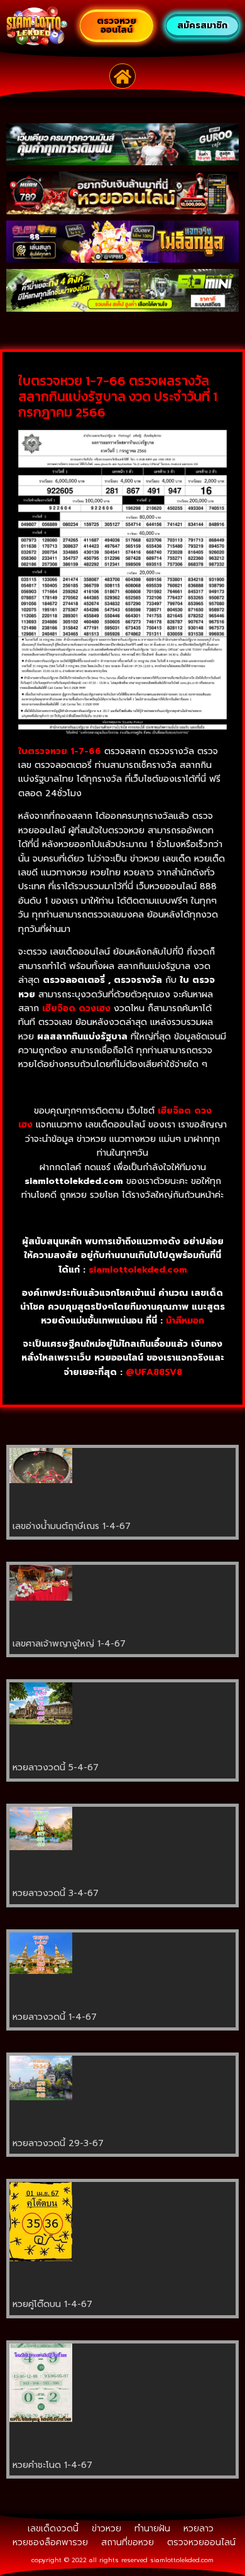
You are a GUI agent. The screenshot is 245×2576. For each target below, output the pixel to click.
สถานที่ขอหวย (128, 2542)
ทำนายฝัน (152, 2529)
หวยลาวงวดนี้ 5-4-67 (56, 1768)
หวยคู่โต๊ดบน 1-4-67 (52, 2304)
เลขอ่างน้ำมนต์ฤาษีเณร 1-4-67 (72, 1526)
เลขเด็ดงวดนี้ (53, 2529)
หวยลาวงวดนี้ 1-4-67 (55, 2017)
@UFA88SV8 (154, 1372)
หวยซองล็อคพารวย (50, 2542)
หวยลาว (199, 2529)
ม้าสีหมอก (185, 1321)
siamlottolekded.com (182, 2560)
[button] (123, 76)
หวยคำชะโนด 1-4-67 (52, 2465)
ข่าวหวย (106, 2529)
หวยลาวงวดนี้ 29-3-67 (58, 2143)
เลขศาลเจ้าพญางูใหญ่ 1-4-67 (69, 1644)
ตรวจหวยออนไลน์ (201, 2542)
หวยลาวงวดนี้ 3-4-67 (56, 1893)
